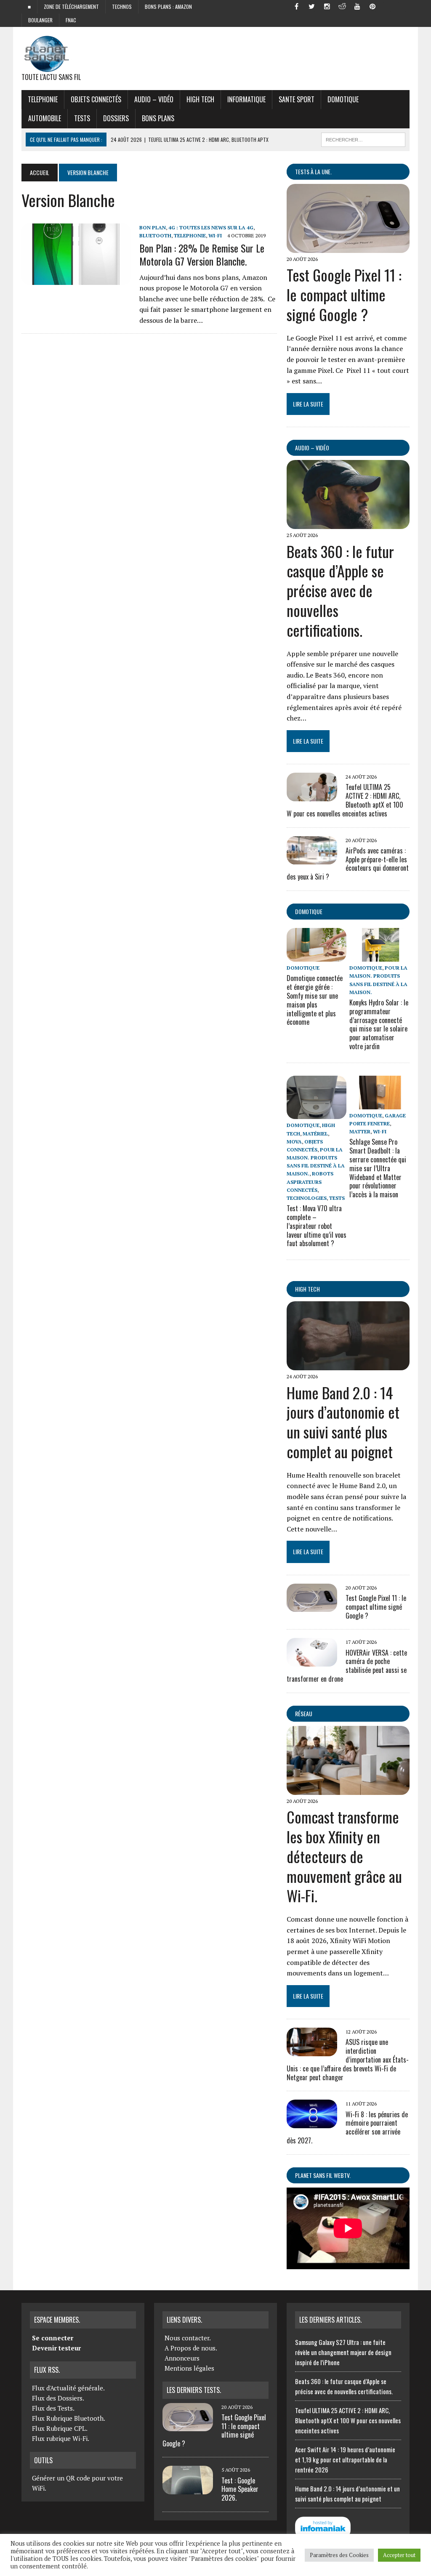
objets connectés (96, 99)
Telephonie (43, 99)
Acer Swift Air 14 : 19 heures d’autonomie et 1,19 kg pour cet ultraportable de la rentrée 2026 (345, 2459)
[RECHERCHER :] (363, 138)
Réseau (304, 1713)
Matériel (315, 1134)
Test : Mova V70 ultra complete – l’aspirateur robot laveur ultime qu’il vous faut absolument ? (317, 1226)
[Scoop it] (403, 6)
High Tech (200, 99)
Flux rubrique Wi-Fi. (61, 2438)
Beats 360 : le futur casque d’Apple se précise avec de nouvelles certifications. (340, 590)
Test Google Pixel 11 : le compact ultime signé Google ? (344, 294)
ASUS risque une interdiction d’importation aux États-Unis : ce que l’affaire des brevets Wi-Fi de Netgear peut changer (348, 2059)
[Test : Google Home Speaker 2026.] (188, 2489)
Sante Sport (297, 99)
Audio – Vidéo (154, 99)
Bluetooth (155, 235)
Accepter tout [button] (399, 2555)
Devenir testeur (56, 2348)
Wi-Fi (215, 235)
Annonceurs (182, 2358)
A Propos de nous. (191, 2348)
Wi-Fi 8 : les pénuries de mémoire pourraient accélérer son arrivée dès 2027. (347, 2127)
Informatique (246, 99)
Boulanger (40, 20)
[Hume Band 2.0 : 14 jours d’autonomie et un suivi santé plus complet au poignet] (348, 1365)
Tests (82, 118)
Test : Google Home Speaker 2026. (240, 2489)
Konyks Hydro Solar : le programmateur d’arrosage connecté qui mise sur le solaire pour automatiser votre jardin (379, 1024)
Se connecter (53, 2338)
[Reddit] (342, 6)
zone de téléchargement (71, 7)
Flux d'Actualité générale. (68, 2388)
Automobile (45, 118)
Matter (360, 1131)
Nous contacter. (188, 2338)
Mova (294, 1142)
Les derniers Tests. (194, 2390)
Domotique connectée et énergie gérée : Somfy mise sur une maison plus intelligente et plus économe (315, 1000)
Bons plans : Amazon (168, 7)
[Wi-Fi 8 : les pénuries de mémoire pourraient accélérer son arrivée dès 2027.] (312, 2122)
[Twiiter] (312, 6)
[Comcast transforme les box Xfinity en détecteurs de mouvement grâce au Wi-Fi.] (348, 1789)
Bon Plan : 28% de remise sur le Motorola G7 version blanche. (202, 254)
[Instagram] (327, 6)
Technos (122, 7)
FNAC (71, 20)
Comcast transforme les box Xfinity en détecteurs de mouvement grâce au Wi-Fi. (344, 1856)
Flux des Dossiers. (58, 2398)
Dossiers (116, 118)
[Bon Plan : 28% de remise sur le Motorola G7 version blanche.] (76, 279)
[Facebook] (297, 6)
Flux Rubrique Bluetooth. (69, 2418)
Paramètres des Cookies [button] (339, 2555)
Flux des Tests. (53, 2408)
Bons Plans (158, 118)
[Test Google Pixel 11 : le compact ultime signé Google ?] (348, 247)
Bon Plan (153, 227)
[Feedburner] (388, 6)
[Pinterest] (372, 6)
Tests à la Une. (313, 171)
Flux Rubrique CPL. (60, 2428)
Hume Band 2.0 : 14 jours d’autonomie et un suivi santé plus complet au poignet (343, 1422)
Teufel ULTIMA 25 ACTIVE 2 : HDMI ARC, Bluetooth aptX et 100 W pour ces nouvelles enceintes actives (348, 2420)
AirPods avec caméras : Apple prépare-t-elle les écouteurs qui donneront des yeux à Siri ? (348, 864)
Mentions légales (189, 2368)
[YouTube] (357, 6)
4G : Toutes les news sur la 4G (211, 227)
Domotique (343, 99)
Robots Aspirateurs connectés (310, 1182)
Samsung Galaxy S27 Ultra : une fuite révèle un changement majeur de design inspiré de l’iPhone (343, 2352)
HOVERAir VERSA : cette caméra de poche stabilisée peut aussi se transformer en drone (347, 1666)
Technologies (307, 1198)
